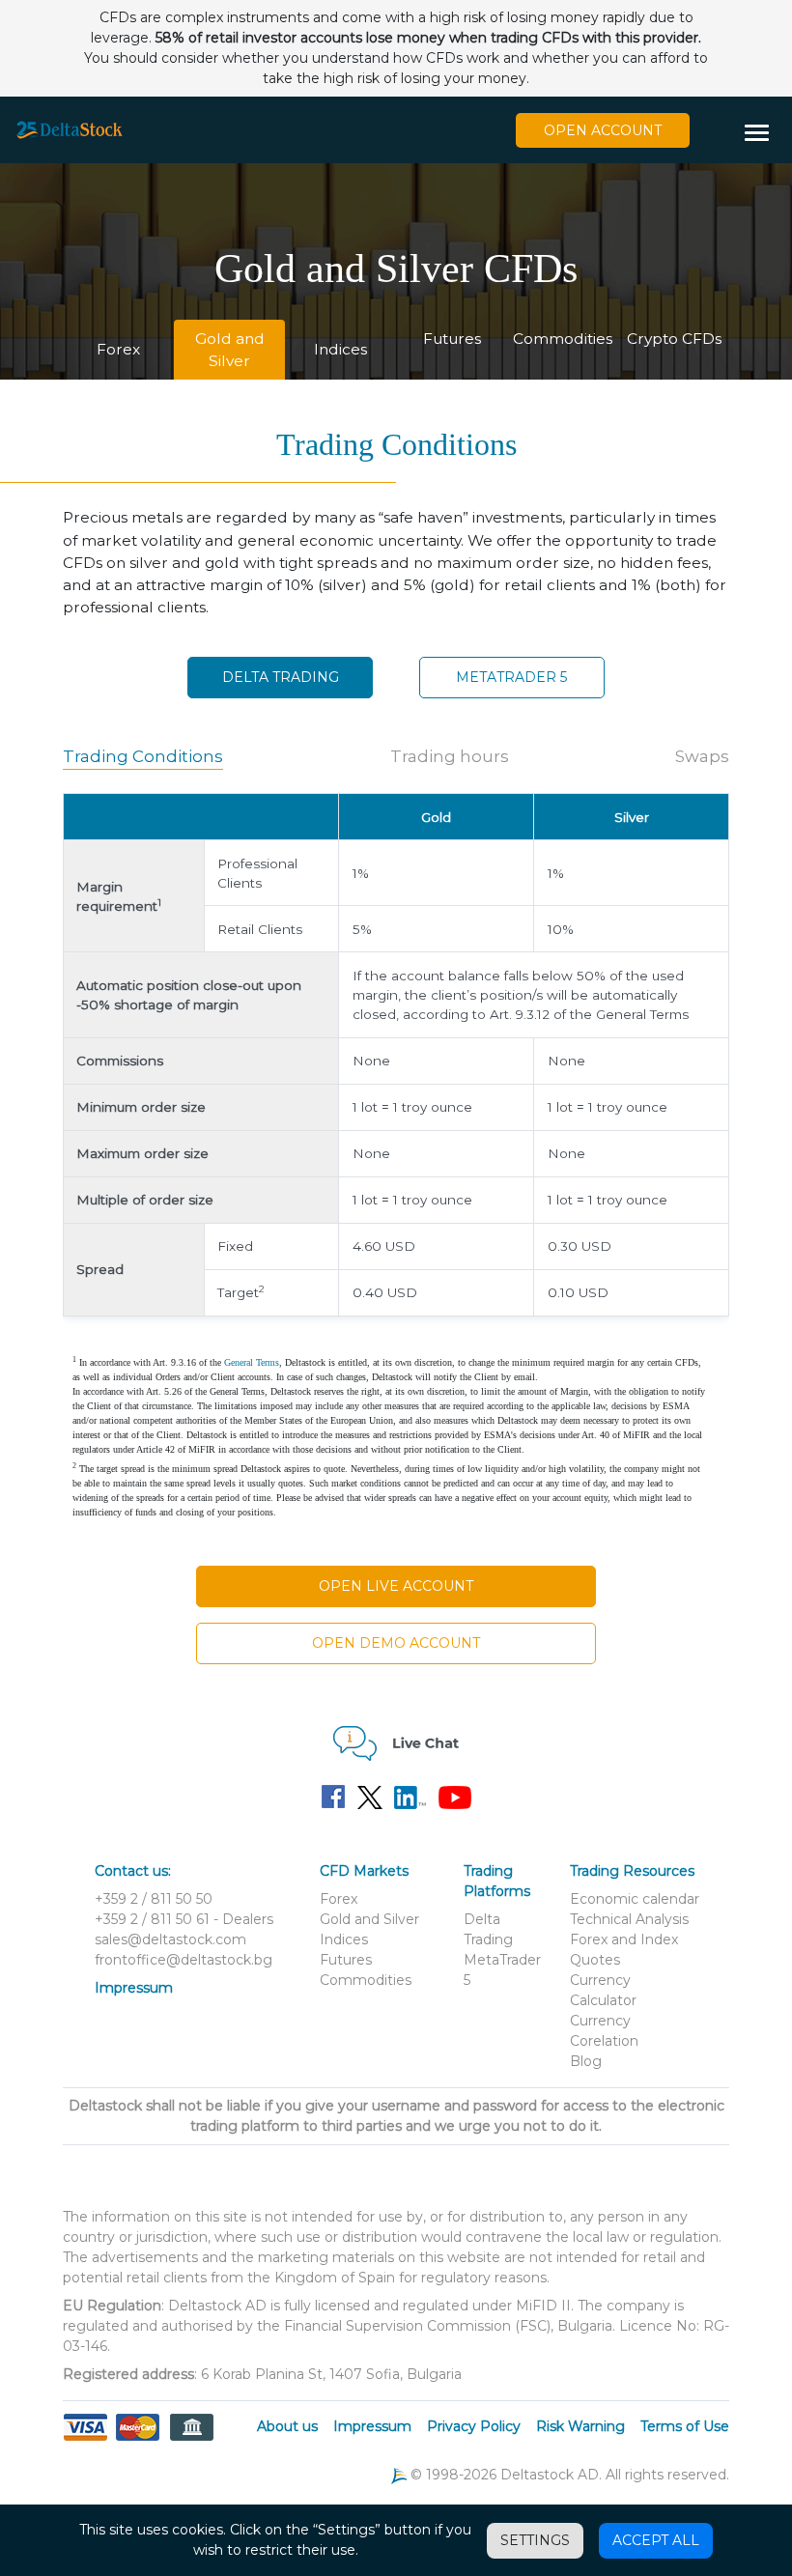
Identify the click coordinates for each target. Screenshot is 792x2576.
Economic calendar (635, 1899)
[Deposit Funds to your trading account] (138, 2439)
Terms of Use (685, 2426)
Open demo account (396, 1643)
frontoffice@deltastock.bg (184, 1960)
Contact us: (133, 1871)
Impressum (134, 1988)
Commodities (563, 339)
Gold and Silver (230, 350)
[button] (764, 134)
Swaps (702, 756)
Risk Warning (580, 2426)
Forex (118, 349)
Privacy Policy (474, 2426)
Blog (586, 2061)
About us (287, 2426)
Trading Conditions (143, 756)
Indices (340, 349)
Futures (452, 339)
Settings (535, 2540)
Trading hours (450, 756)
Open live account (396, 1586)
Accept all (656, 2540)
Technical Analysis (629, 1919)
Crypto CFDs (674, 339)
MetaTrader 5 (511, 677)
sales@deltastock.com (170, 1939)
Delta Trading (281, 677)
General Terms (252, 1362)
